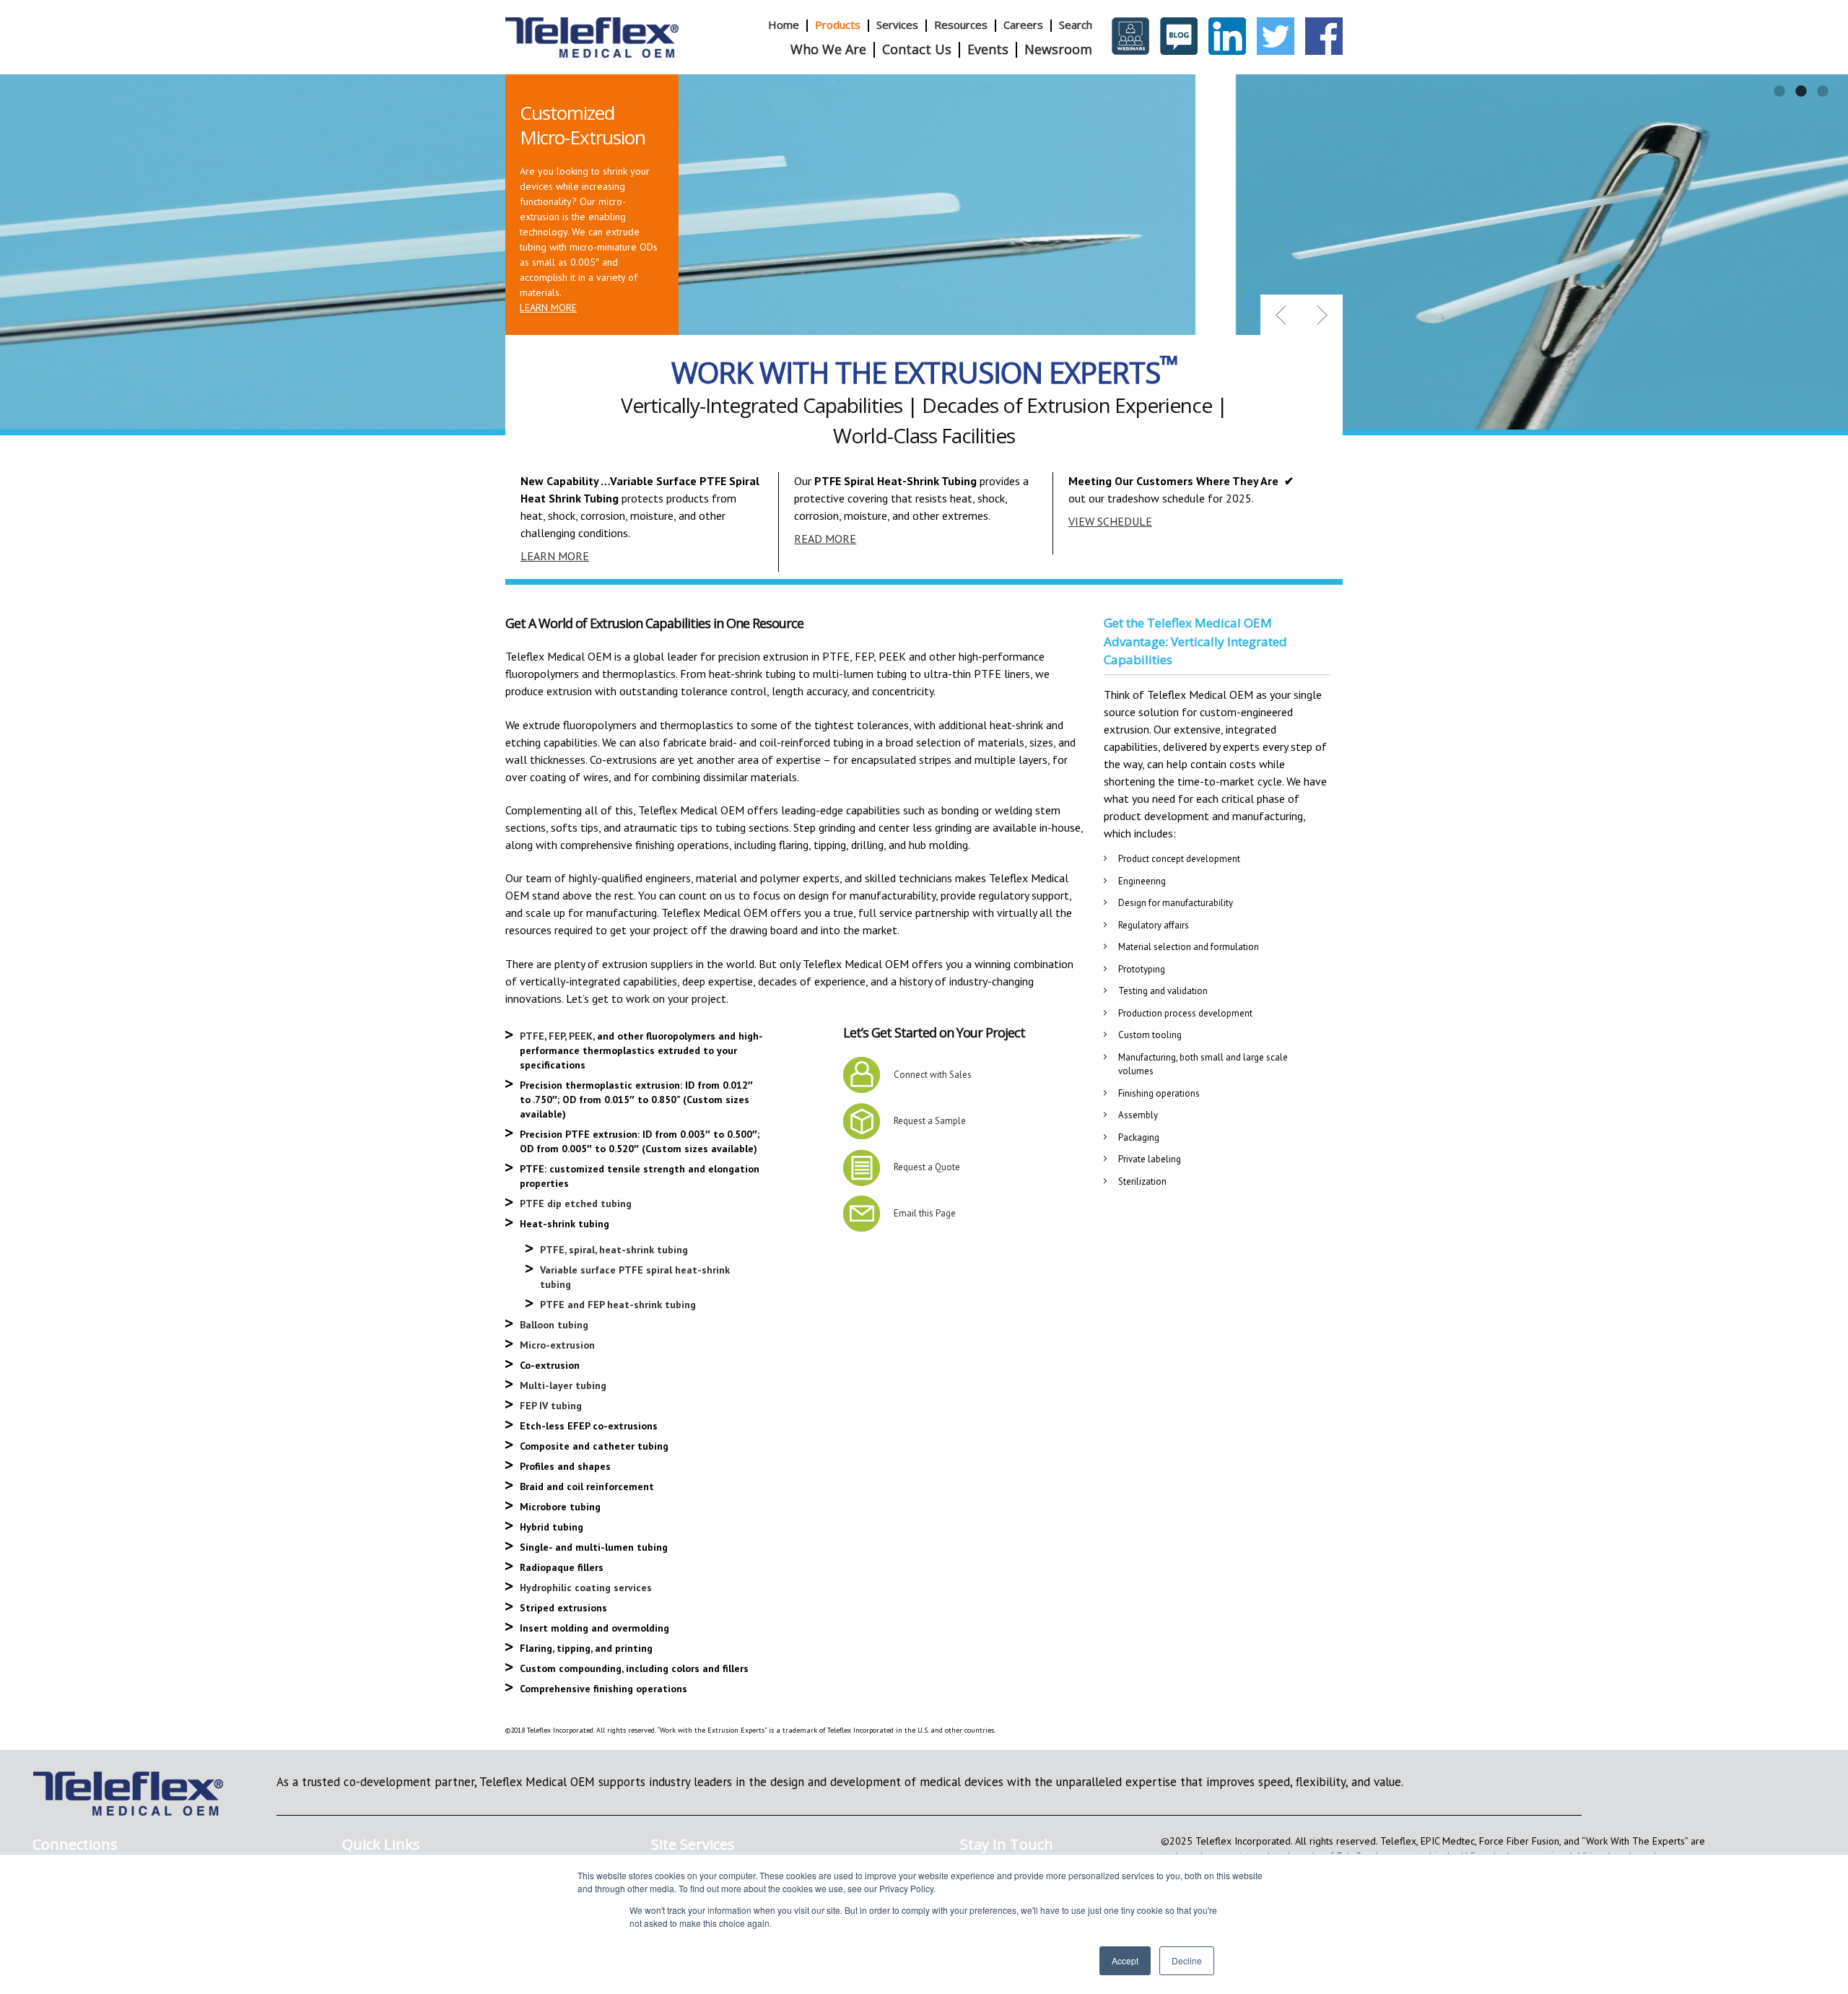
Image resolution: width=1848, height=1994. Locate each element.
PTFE (532, 1036)
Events (988, 49)
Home (784, 25)
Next (1322, 315)
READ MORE (825, 539)
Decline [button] (1187, 1960)
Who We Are (828, 49)
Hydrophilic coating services (586, 1588)
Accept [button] (1125, 1960)
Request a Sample (930, 1121)
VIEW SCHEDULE (1110, 521)
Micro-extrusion (557, 1345)
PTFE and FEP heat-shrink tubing (618, 1305)
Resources (961, 25)
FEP (557, 1036)
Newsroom (1058, 49)
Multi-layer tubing (563, 1385)
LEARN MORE (548, 308)
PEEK (581, 1036)
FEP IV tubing (551, 1406)
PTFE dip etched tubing (576, 1203)
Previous (1281, 315)
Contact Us (917, 49)
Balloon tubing (554, 1325)
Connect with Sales (933, 1075)
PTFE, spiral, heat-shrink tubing (614, 1250)
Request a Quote (927, 1167)
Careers (1023, 25)
